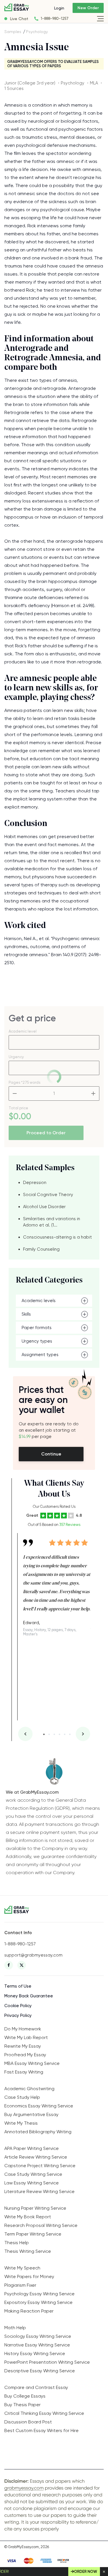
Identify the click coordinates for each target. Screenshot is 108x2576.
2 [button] (49, 1734)
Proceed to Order (46, 1133)
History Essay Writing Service (35, 2353)
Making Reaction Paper (29, 2311)
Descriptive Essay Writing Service (40, 2371)
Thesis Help (17, 2243)
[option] (57, 1585)
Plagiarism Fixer (20, 2285)
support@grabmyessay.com (33, 1955)
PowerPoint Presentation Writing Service (47, 2362)
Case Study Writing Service (33, 2174)
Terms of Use (18, 1986)
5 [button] (65, 1734)
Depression (35, 1183)
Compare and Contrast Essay (36, 2387)
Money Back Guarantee (29, 1996)
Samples (13, 32)
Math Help (15, 2328)
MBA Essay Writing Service (32, 2063)
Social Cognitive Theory (48, 1195)
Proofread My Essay (25, 2055)
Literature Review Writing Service (39, 2191)
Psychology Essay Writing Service (39, 2294)
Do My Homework (23, 2029)
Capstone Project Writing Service (40, 2166)
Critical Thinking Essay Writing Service (44, 2413)
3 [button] (54, 1734)
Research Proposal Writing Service (41, 2225)
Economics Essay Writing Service (39, 2106)
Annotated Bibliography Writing (38, 2132)
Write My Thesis (21, 2123)
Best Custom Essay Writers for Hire (41, 2430)
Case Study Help (22, 2097)
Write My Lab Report (26, 2037)
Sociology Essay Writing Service (38, 2336)
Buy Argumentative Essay (31, 2114)
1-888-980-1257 (55, 19)
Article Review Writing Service (36, 2157)
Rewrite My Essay (23, 2046)
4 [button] (59, 1734)
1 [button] (44, 1734)
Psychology (37, 32)
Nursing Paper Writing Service (35, 2208)
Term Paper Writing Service (33, 2234)
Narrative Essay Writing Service (37, 2345)
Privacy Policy (18, 2015)
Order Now (86, 2572)
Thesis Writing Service (28, 2251)
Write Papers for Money (29, 2276)
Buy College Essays (25, 2396)
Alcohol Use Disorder (44, 1207)
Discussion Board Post (28, 2422)
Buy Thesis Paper (22, 2405)
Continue (51, 1454)
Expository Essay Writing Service (38, 2302)
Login (59, 8)
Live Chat (19, 19)
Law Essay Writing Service (32, 2183)
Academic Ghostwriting (29, 2089)
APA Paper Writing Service (32, 2148)
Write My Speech (22, 2268)
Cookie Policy (18, 2006)
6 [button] (70, 1734)
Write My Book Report (28, 2217)
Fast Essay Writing (24, 2072)
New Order (88, 8)
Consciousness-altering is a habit (57, 1237)
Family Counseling (41, 1249)
